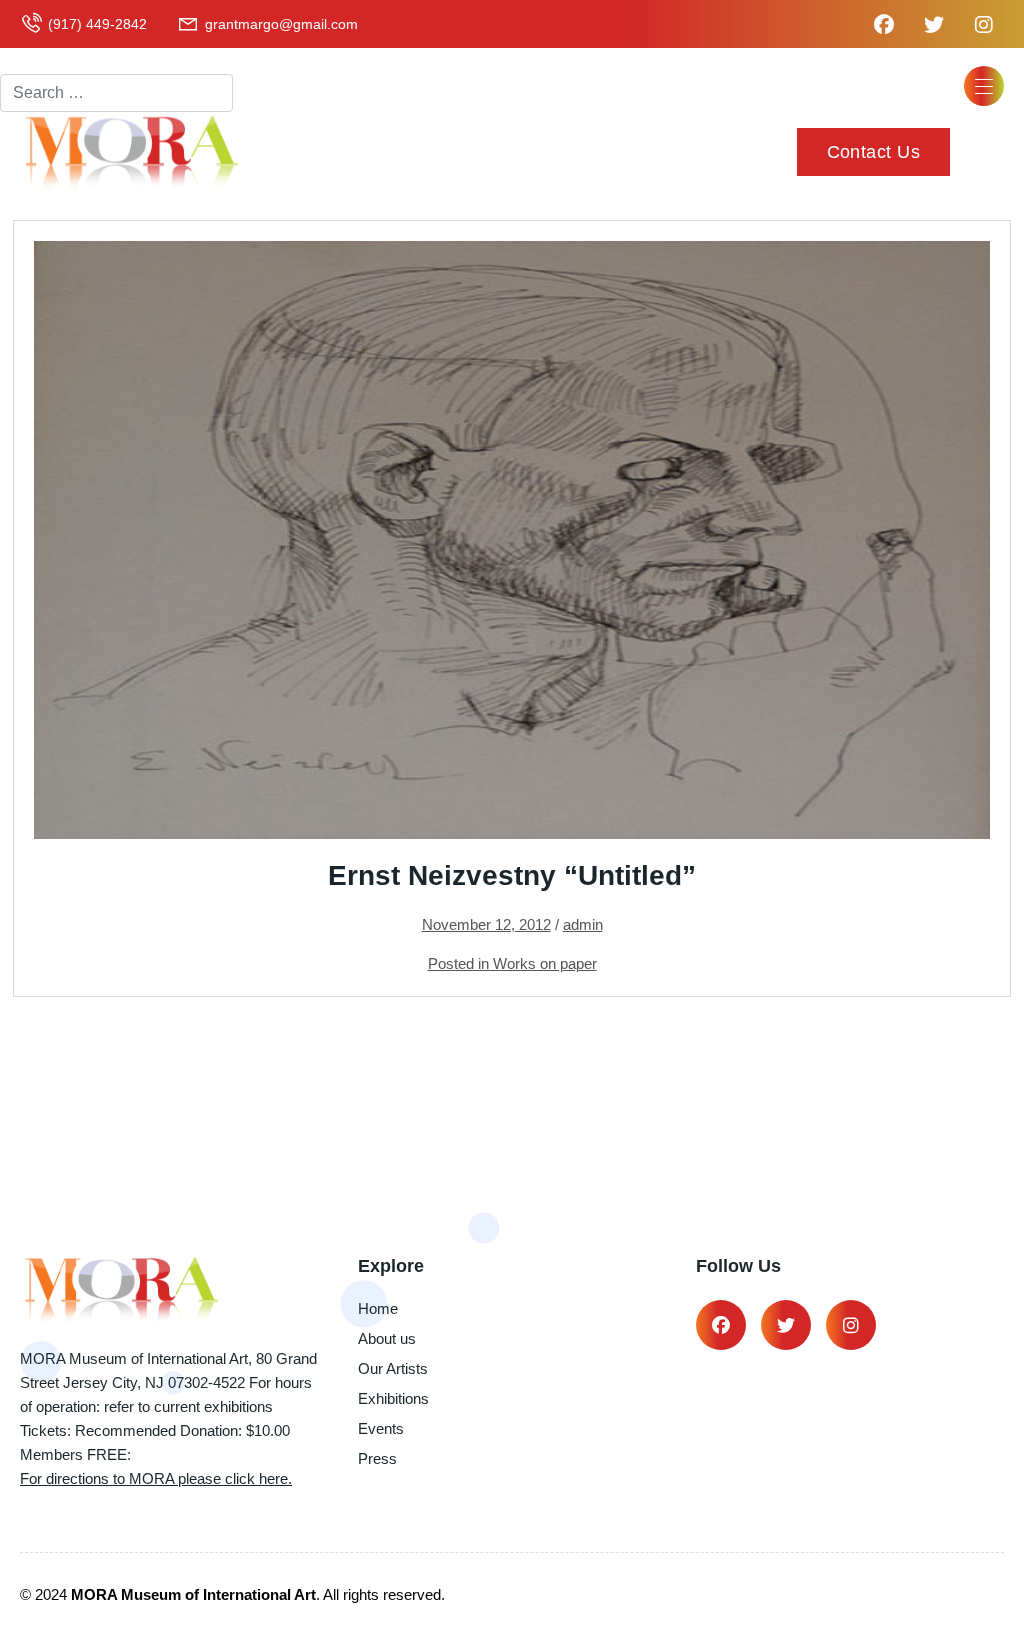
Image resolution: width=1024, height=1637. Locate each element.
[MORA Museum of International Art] (130, 151)
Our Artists (393, 1368)
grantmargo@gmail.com (281, 24)
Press (377, 1458)
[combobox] (116, 93)
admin (583, 924)
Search (25, 56)
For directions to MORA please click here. (156, 1478)
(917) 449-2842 (97, 24)
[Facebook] (721, 1325)
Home (378, 1308)
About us (387, 1338)
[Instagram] (851, 1325)
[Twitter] (786, 1325)
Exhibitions (393, 1398)
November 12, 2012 (486, 924)
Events (381, 1428)
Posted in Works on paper (512, 963)
